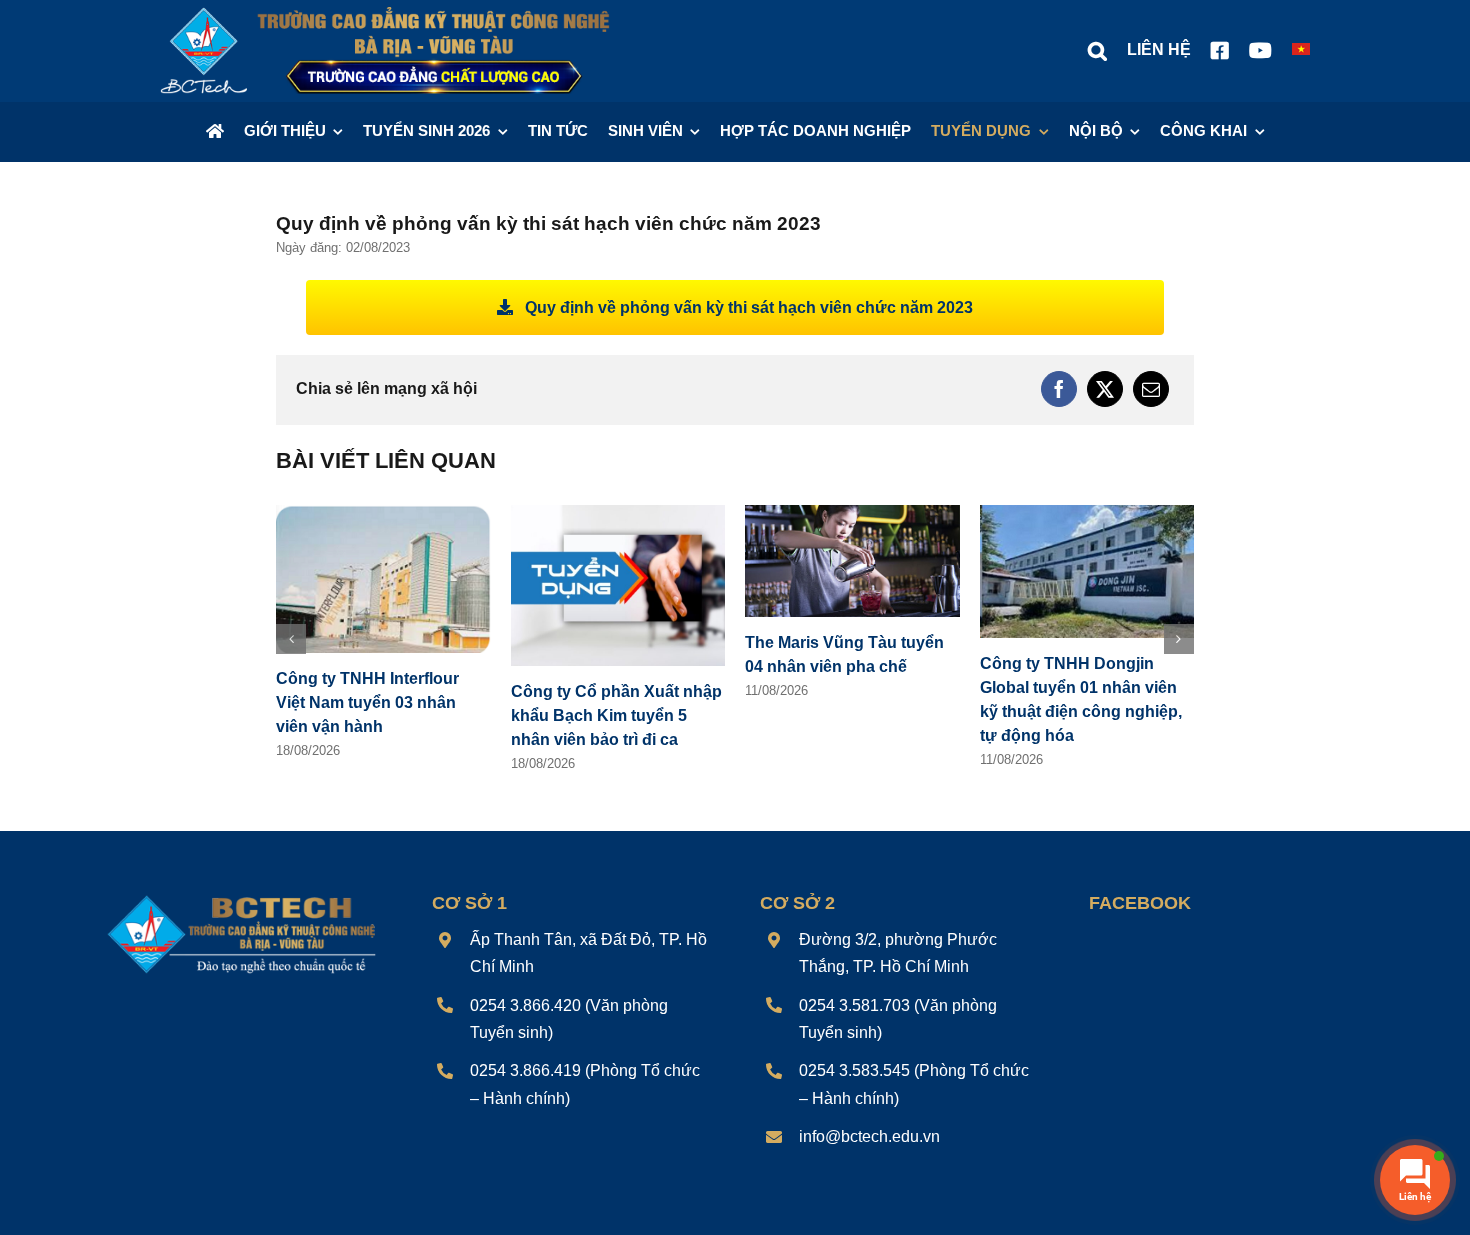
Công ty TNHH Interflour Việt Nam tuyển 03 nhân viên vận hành (367, 702)
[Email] (1151, 389)
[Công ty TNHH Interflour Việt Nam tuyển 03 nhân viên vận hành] (383, 513)
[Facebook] (1059, 389)
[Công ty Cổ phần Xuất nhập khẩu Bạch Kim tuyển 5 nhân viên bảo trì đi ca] (618, 513)
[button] (1097, 51)
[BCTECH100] (242, 897)
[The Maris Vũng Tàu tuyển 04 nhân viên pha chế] (852, 513)
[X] (1105, 389)
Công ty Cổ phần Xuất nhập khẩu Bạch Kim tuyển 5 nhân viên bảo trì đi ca (616, 715)
